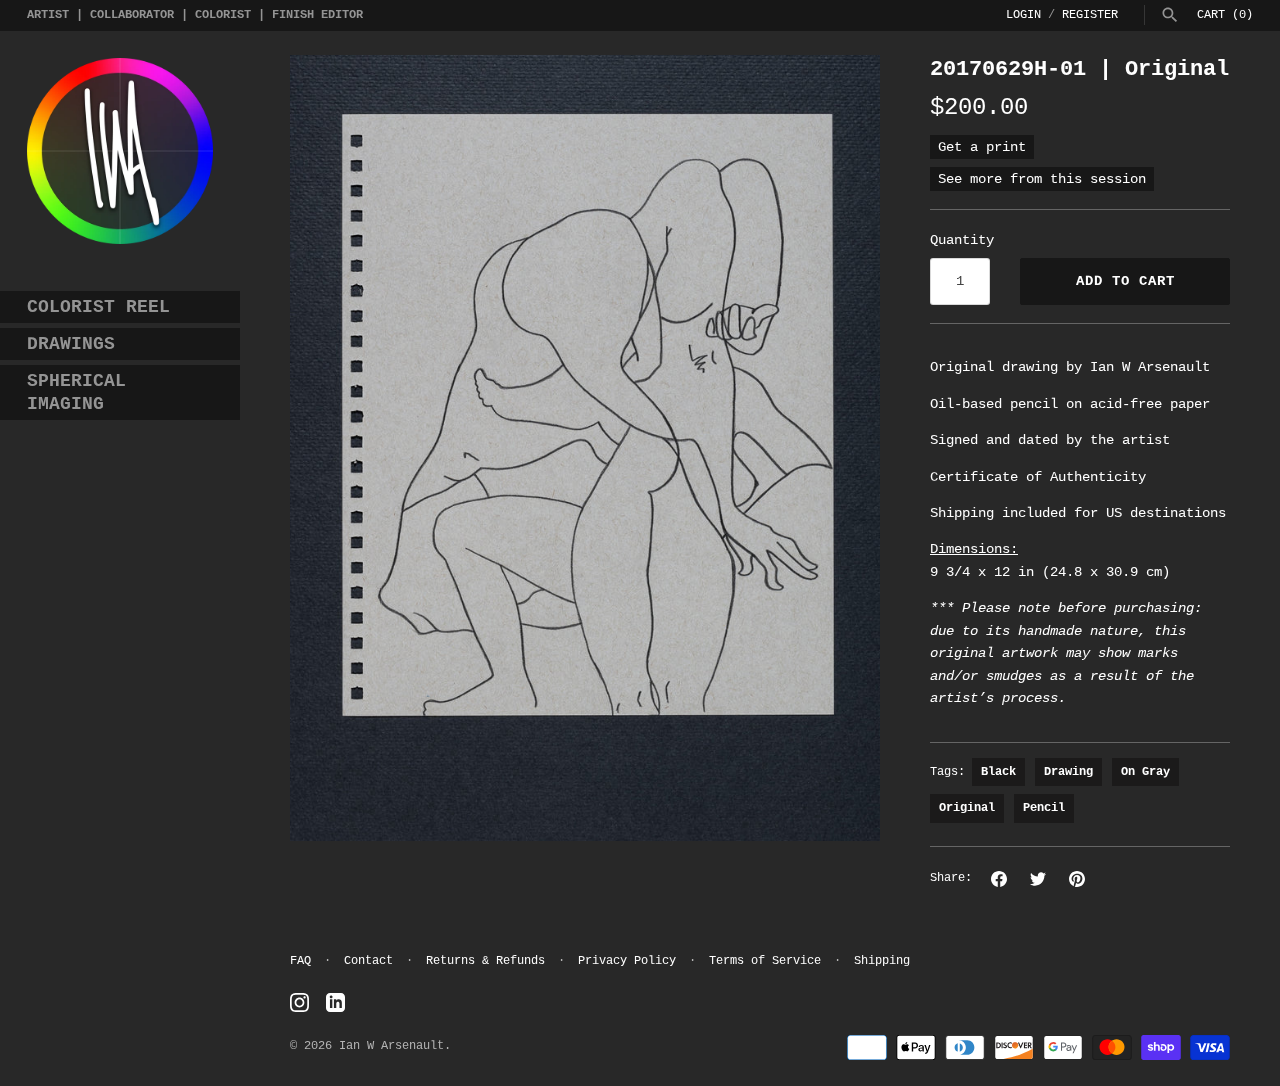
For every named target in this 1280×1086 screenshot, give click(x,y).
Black (998, 772)
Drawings (71, 344)
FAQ (300, 961)
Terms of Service (765, 961)
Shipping (882, 961)
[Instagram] (299, 1003)
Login (1023, 15)
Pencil (1044, 808)
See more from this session (1042, 179)
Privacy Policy (627, 961)
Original (967, 808)
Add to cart (1125, 281)
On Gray (1145, 772)
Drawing (1068, 772)
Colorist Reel (98, 307)
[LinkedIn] (335, 1003)
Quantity (962, 240)
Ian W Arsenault (391, 1046)
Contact (368, 961)
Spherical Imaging (76, 393)
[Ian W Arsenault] (120, 151)
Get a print (982, 147)
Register (1090, 15)
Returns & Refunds (485, 961)
